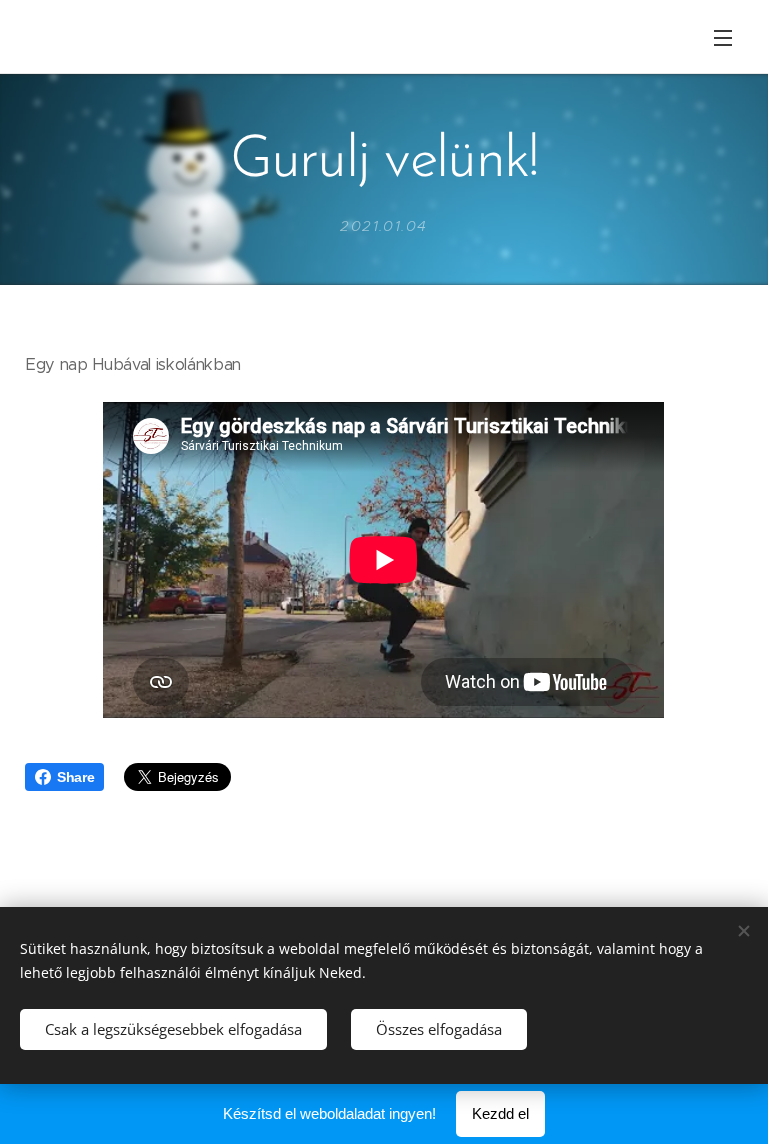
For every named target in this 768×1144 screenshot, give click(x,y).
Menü (723, 37)
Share (75, 777)
